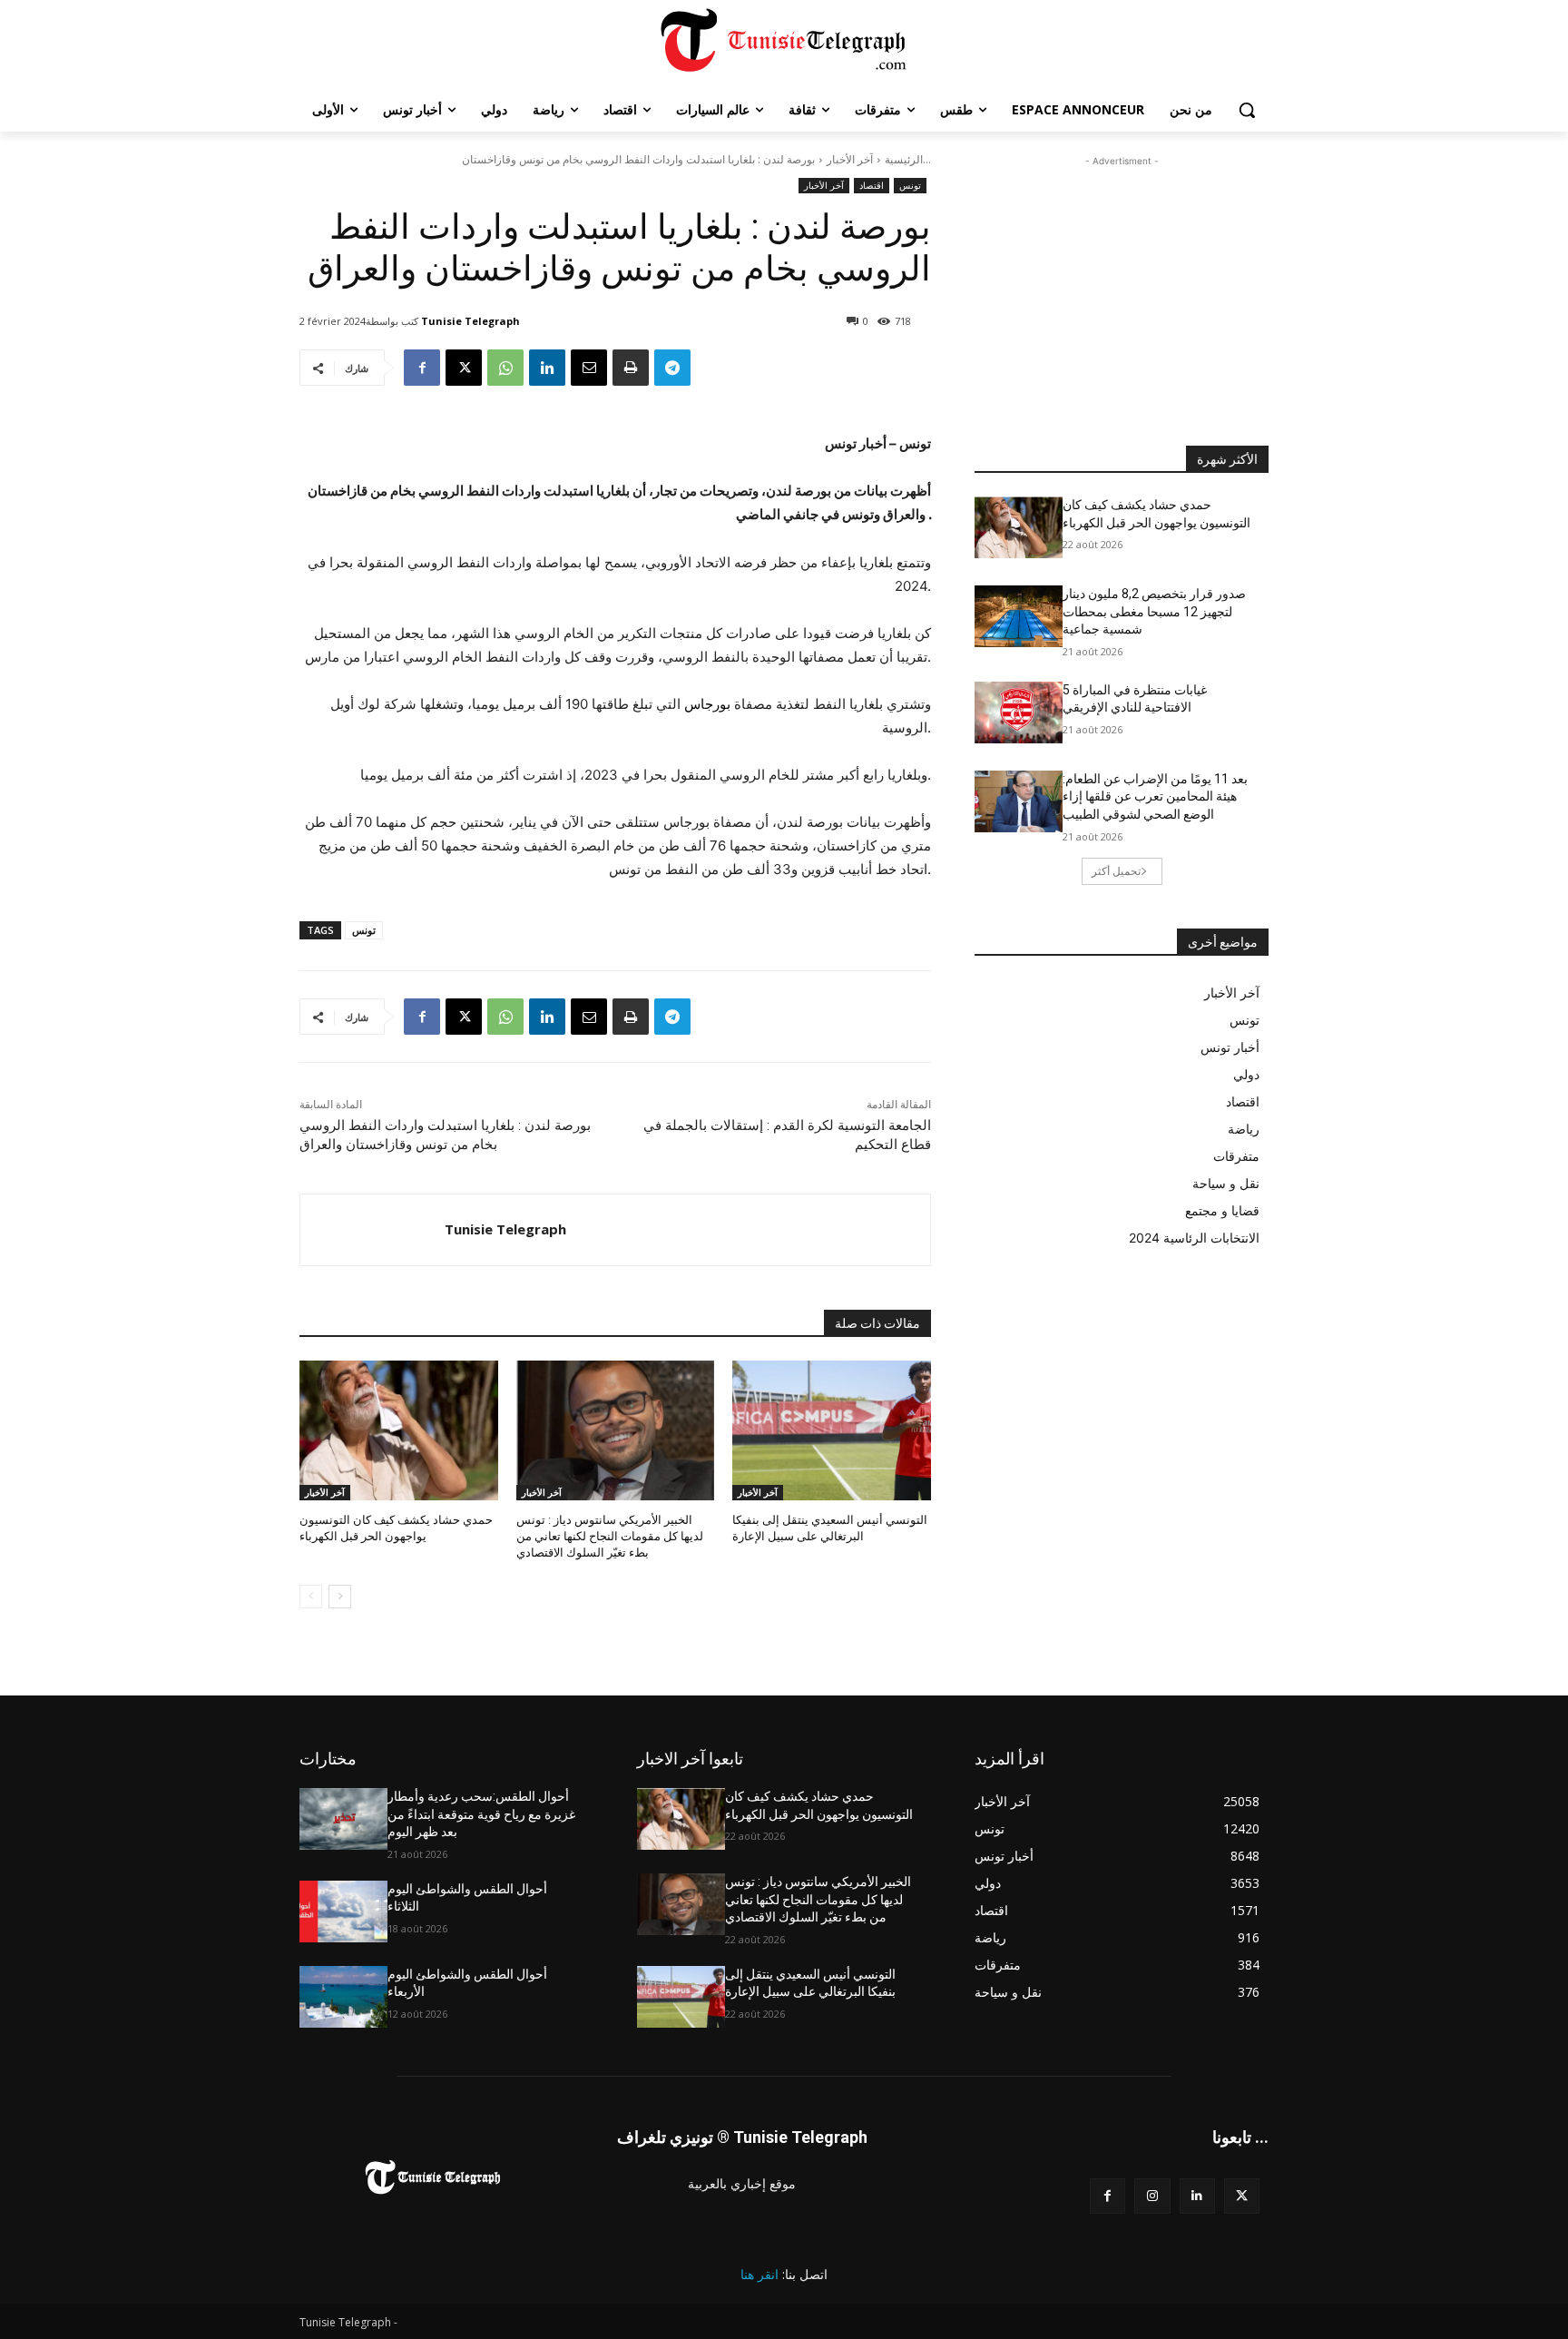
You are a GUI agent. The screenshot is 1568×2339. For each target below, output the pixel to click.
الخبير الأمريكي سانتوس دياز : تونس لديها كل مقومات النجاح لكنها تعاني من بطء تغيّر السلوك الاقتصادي (610, 1536)
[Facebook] (422, 368)
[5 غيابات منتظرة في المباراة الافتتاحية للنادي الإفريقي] (1019, 713)
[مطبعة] (631, 368)
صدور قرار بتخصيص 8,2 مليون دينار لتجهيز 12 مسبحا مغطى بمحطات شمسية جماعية (1154, 611)
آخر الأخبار (850, 159)
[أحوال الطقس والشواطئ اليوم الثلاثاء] (343, 1911)
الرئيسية (904, 159)
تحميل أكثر (1116, 871)
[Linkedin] (547, 368)
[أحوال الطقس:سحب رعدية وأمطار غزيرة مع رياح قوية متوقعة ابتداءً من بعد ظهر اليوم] (343, 1819)
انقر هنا (759, 2274)
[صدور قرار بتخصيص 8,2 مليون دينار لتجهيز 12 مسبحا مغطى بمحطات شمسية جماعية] (1019, 616)
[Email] (589, 368)
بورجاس (707, 704)
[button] (1247, 110)
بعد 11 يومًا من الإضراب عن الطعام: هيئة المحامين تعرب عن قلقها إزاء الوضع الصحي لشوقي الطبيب (1155, 796)
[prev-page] (311, 1597)
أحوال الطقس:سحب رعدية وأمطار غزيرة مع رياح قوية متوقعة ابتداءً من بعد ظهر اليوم (481, 1814)
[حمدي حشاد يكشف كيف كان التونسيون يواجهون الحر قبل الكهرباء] (399, 1430)
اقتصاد (872, 185)
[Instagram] (1152, 2196)
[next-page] (340, 1597)
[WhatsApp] (505, 368)
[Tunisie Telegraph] (372, 1230)
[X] (464, 368)
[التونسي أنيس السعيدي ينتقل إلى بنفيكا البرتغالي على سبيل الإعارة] (832, 1430)
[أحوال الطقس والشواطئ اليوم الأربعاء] (343, 1997)
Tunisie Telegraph (470, 321)
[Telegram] (672, 368)
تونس (910, 185)
